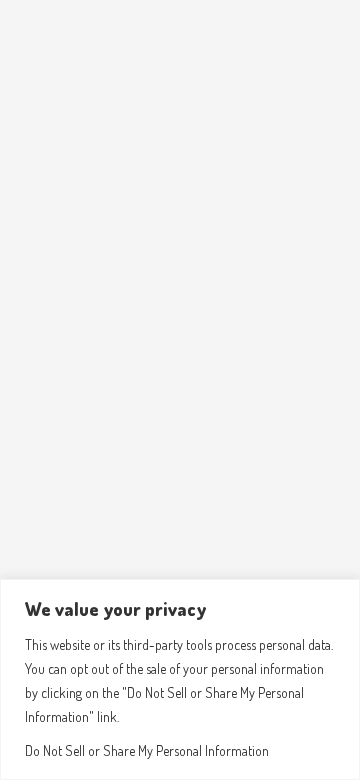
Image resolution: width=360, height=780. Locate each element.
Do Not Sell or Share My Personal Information (147, 750)
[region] (180, 679)
